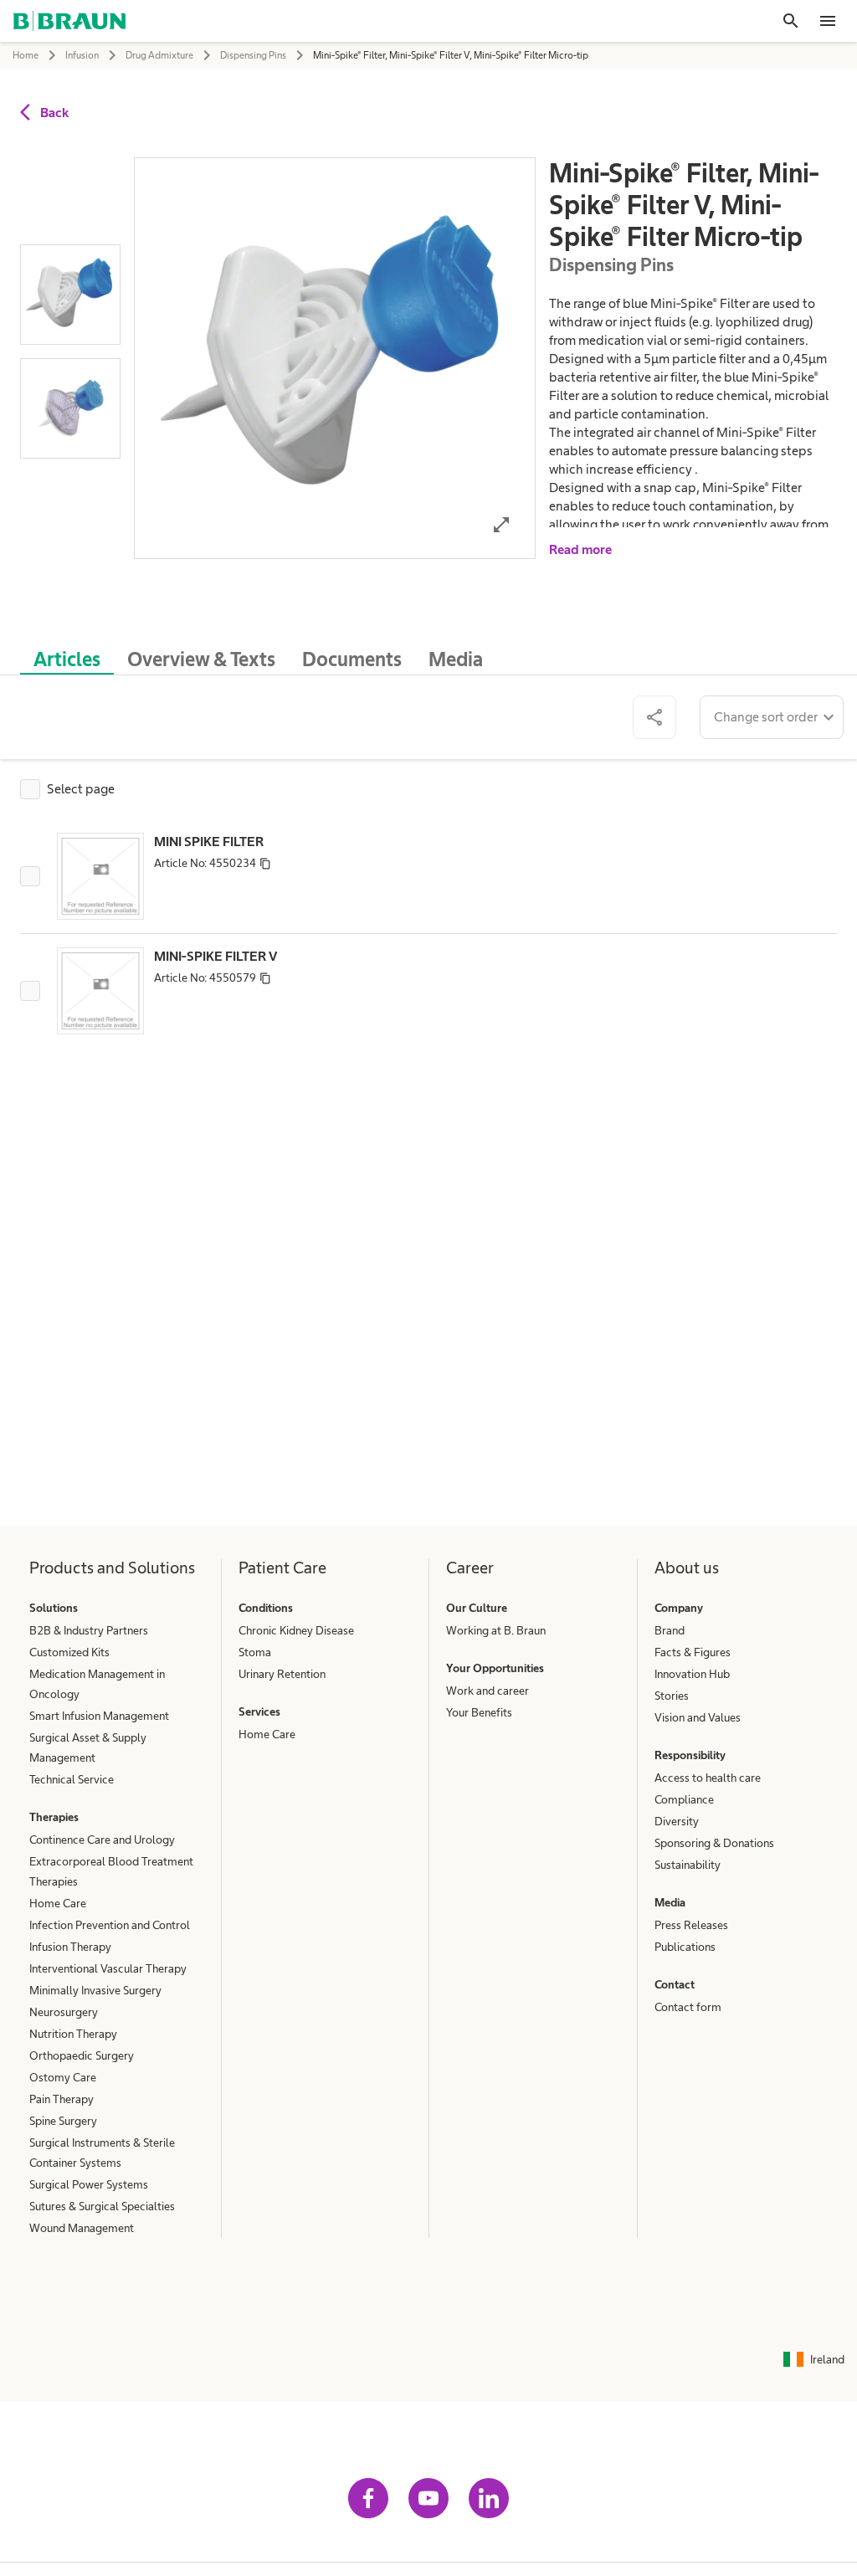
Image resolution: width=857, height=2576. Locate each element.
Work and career (488, 1691)
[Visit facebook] (368, 2498)
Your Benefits (479, 1712)
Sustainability (688, 1865)
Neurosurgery (64, 2012)
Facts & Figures (693, 1652)
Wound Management (82, 2228)
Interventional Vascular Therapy (108, 1968)
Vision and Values (698, 1717)
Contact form (688, 2007)
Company (679, 1608)
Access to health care (708, 1778)
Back (54, 113)
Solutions (54, 1608)
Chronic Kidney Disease (296, 1630)
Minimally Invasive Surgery (95, 1990)
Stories (672, 1696)
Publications (685, 1947)
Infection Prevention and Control (110, 1925)
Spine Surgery (63, 2121)
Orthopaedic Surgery (82, 2055)
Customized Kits (69, 1652)
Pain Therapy (62, 2099)
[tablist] (428, 651)
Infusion (82, 55)
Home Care (58, 1903)
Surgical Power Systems (89, 2184)
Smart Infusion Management (99, 1716)
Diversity (677, 1821)
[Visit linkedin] (489, 2498)
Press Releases (691, 1925)
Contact (675, 1984)
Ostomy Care (63, 2077)
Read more (580, 549)
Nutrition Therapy (73, 2034)
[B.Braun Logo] (69, 21)
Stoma (255, 1652)
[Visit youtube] (428, 2498)
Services (259, 1711)
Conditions (266, 1608)
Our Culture (477, 1608)
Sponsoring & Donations (714, 1843)
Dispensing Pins (253, 55)
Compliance (684, 1799)
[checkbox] (67, 789)
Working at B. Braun (496, 1630)
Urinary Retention (282, 1674)
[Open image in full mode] (501, 524)
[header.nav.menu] (828, 21)
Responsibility (690, 1755)
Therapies (54, 1817)
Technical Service (72, 1779)
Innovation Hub (692, 1674)
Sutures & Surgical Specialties (102, 2206)
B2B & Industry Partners (89, 1630)
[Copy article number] (265, 863)
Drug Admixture (159, 55)
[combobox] (772, 717)
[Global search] (791, 21)
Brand (670, 1630)
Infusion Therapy (70, 1947)
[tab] (67, 656)
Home (26, 55)
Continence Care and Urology (102, 1840)
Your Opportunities (495, 1668)
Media (670, 1902)
